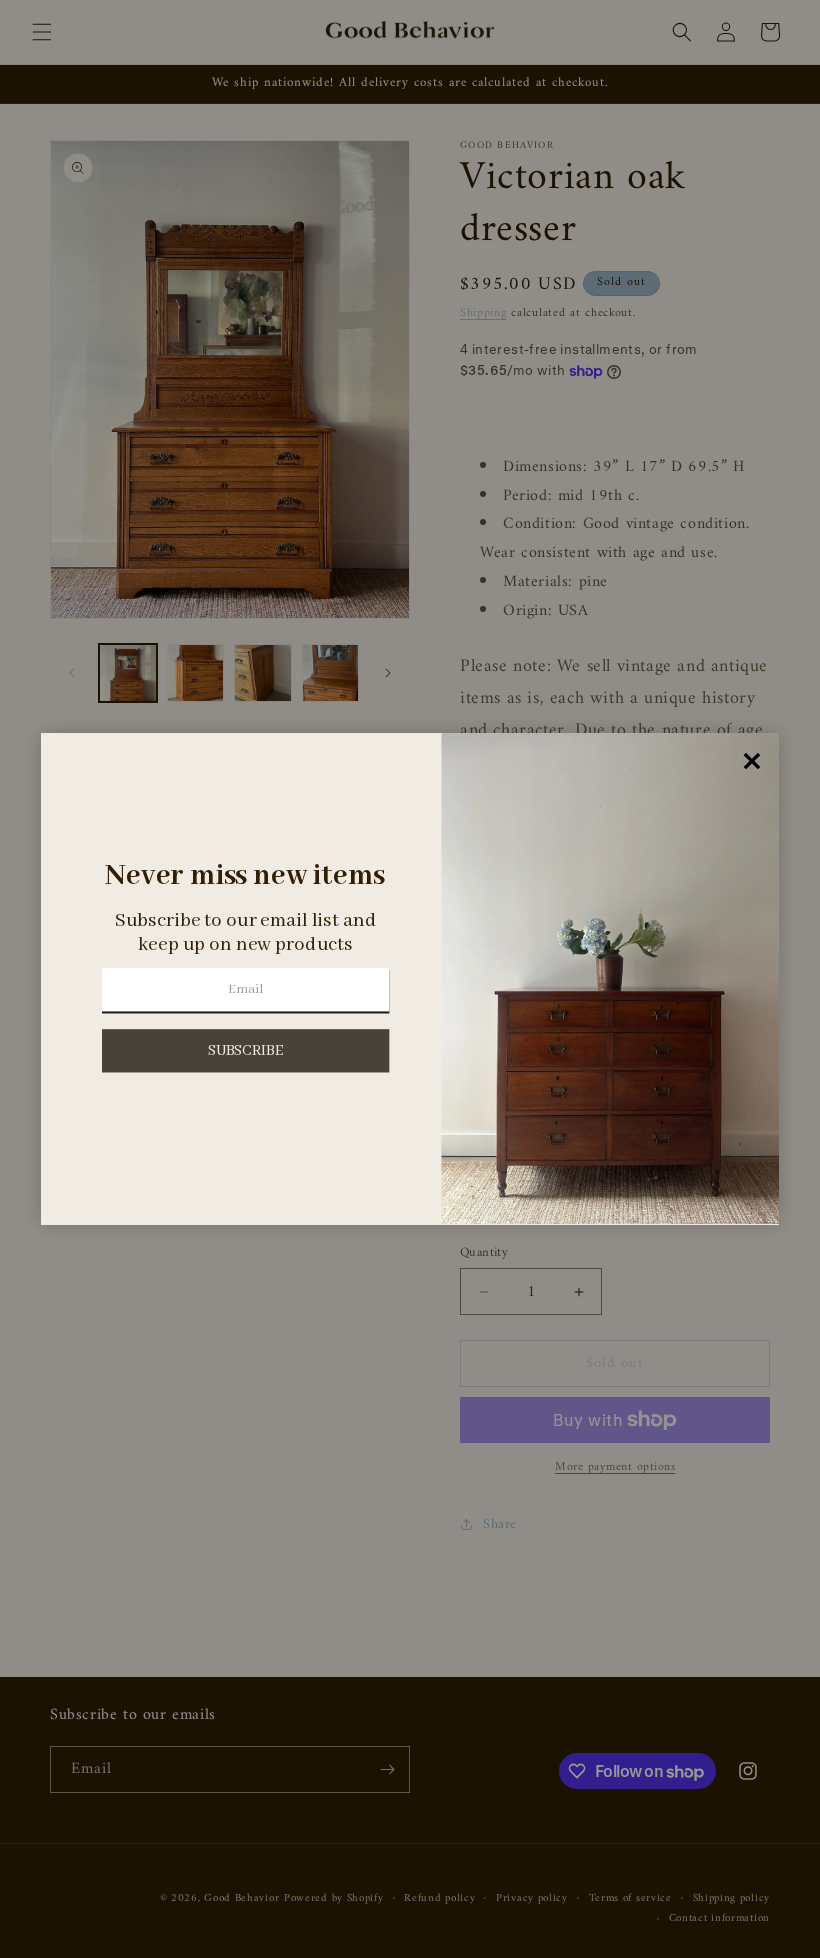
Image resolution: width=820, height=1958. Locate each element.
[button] (245, 1050)
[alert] (410, 979)
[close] (752, 761)
